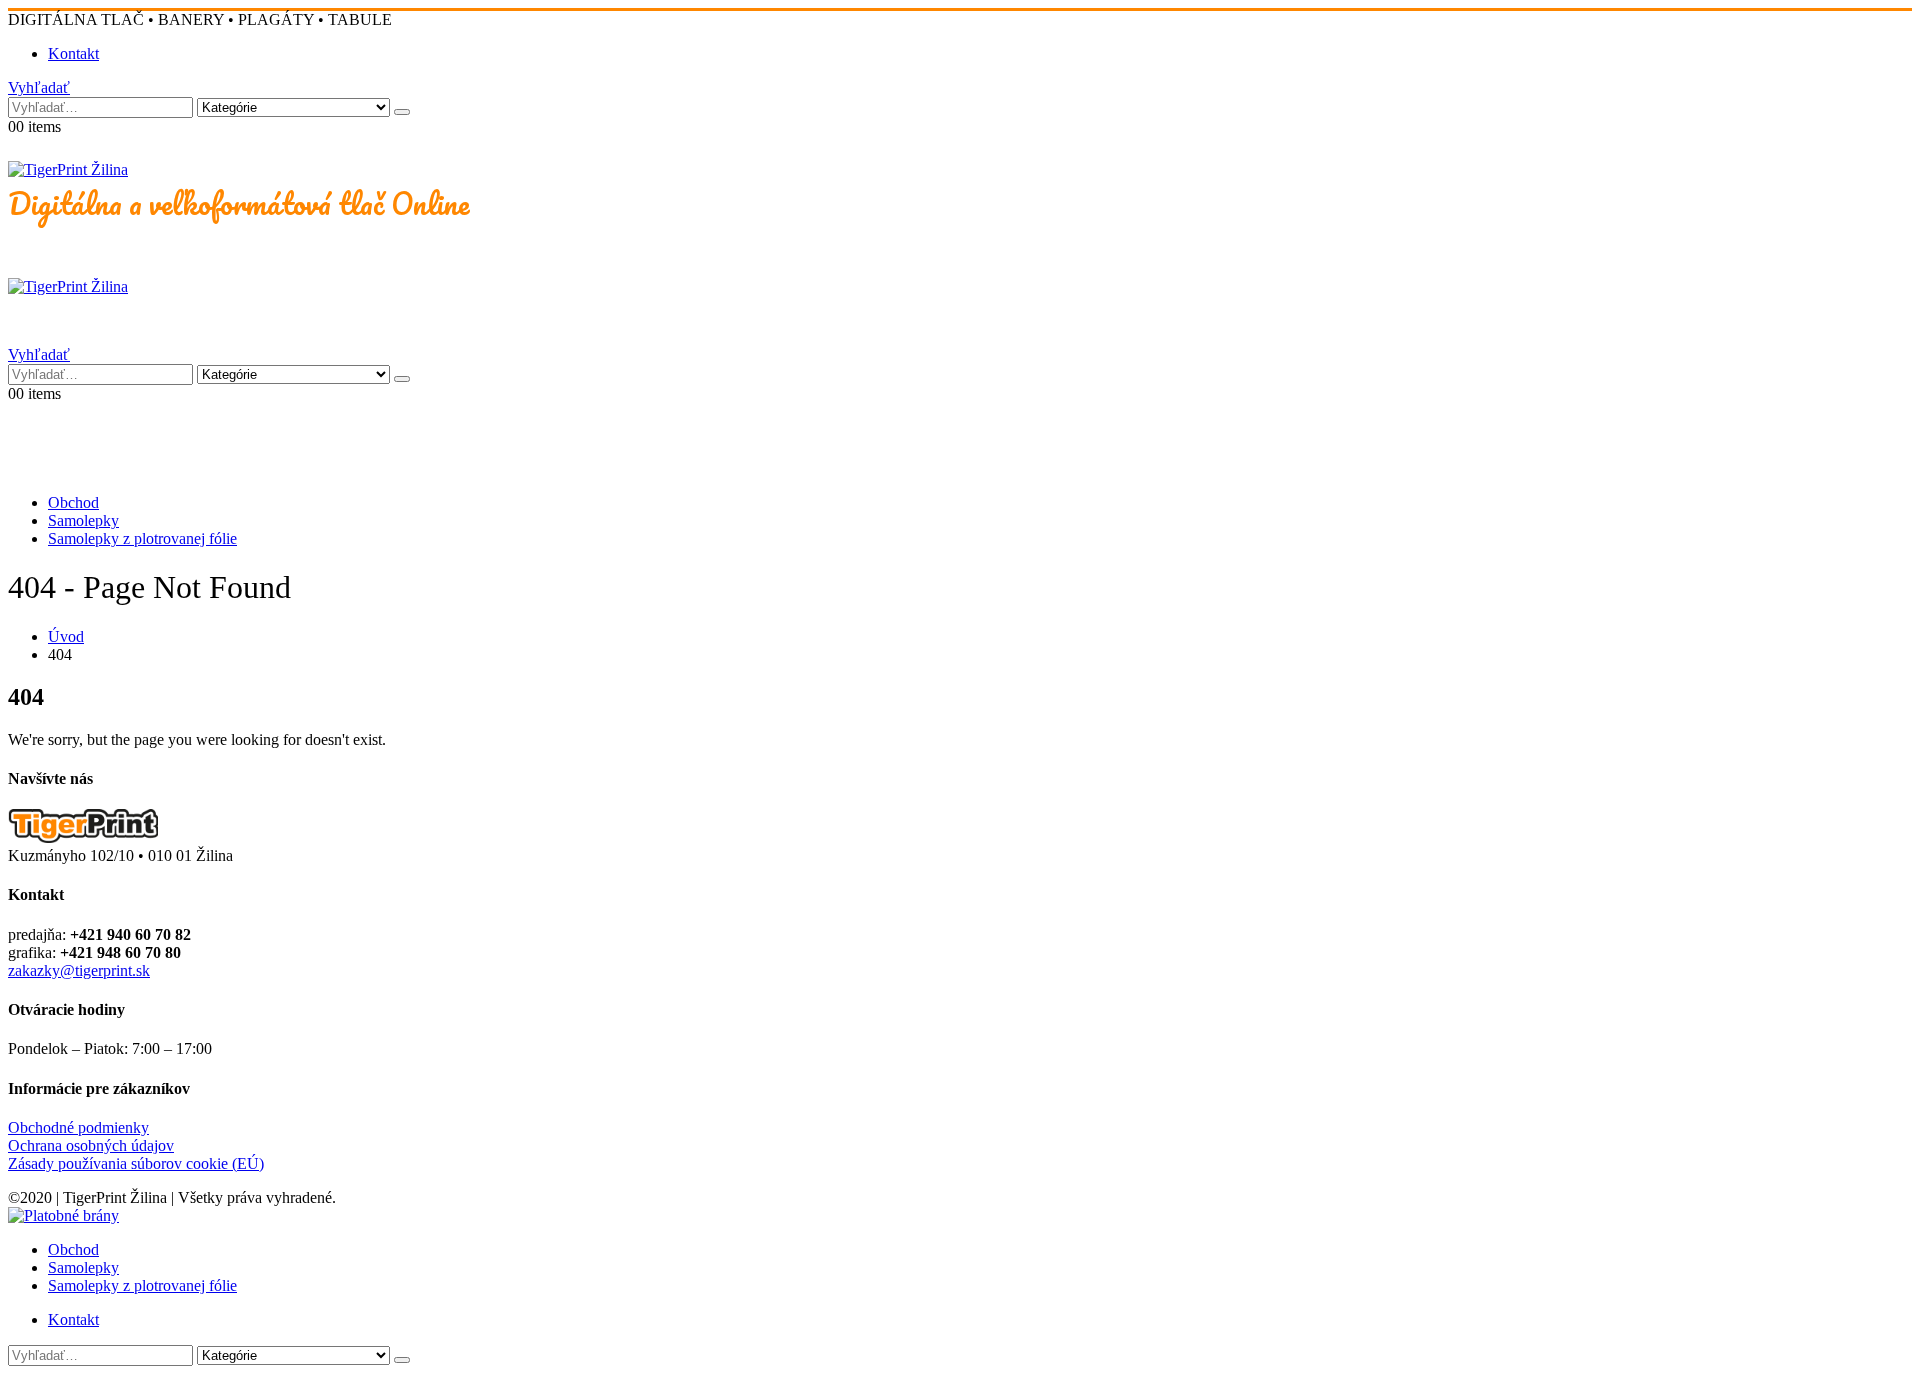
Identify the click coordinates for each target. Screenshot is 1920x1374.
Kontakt (73, 53)
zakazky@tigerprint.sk (79, 970)
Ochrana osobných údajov (91, 1145)
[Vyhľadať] (402, 112)
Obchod (73, 502)
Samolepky (83, 520)
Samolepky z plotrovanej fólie (142, 538)
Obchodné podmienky (78, 1127)
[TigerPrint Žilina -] (68, 169)
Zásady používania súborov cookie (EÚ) (136, 1163)
